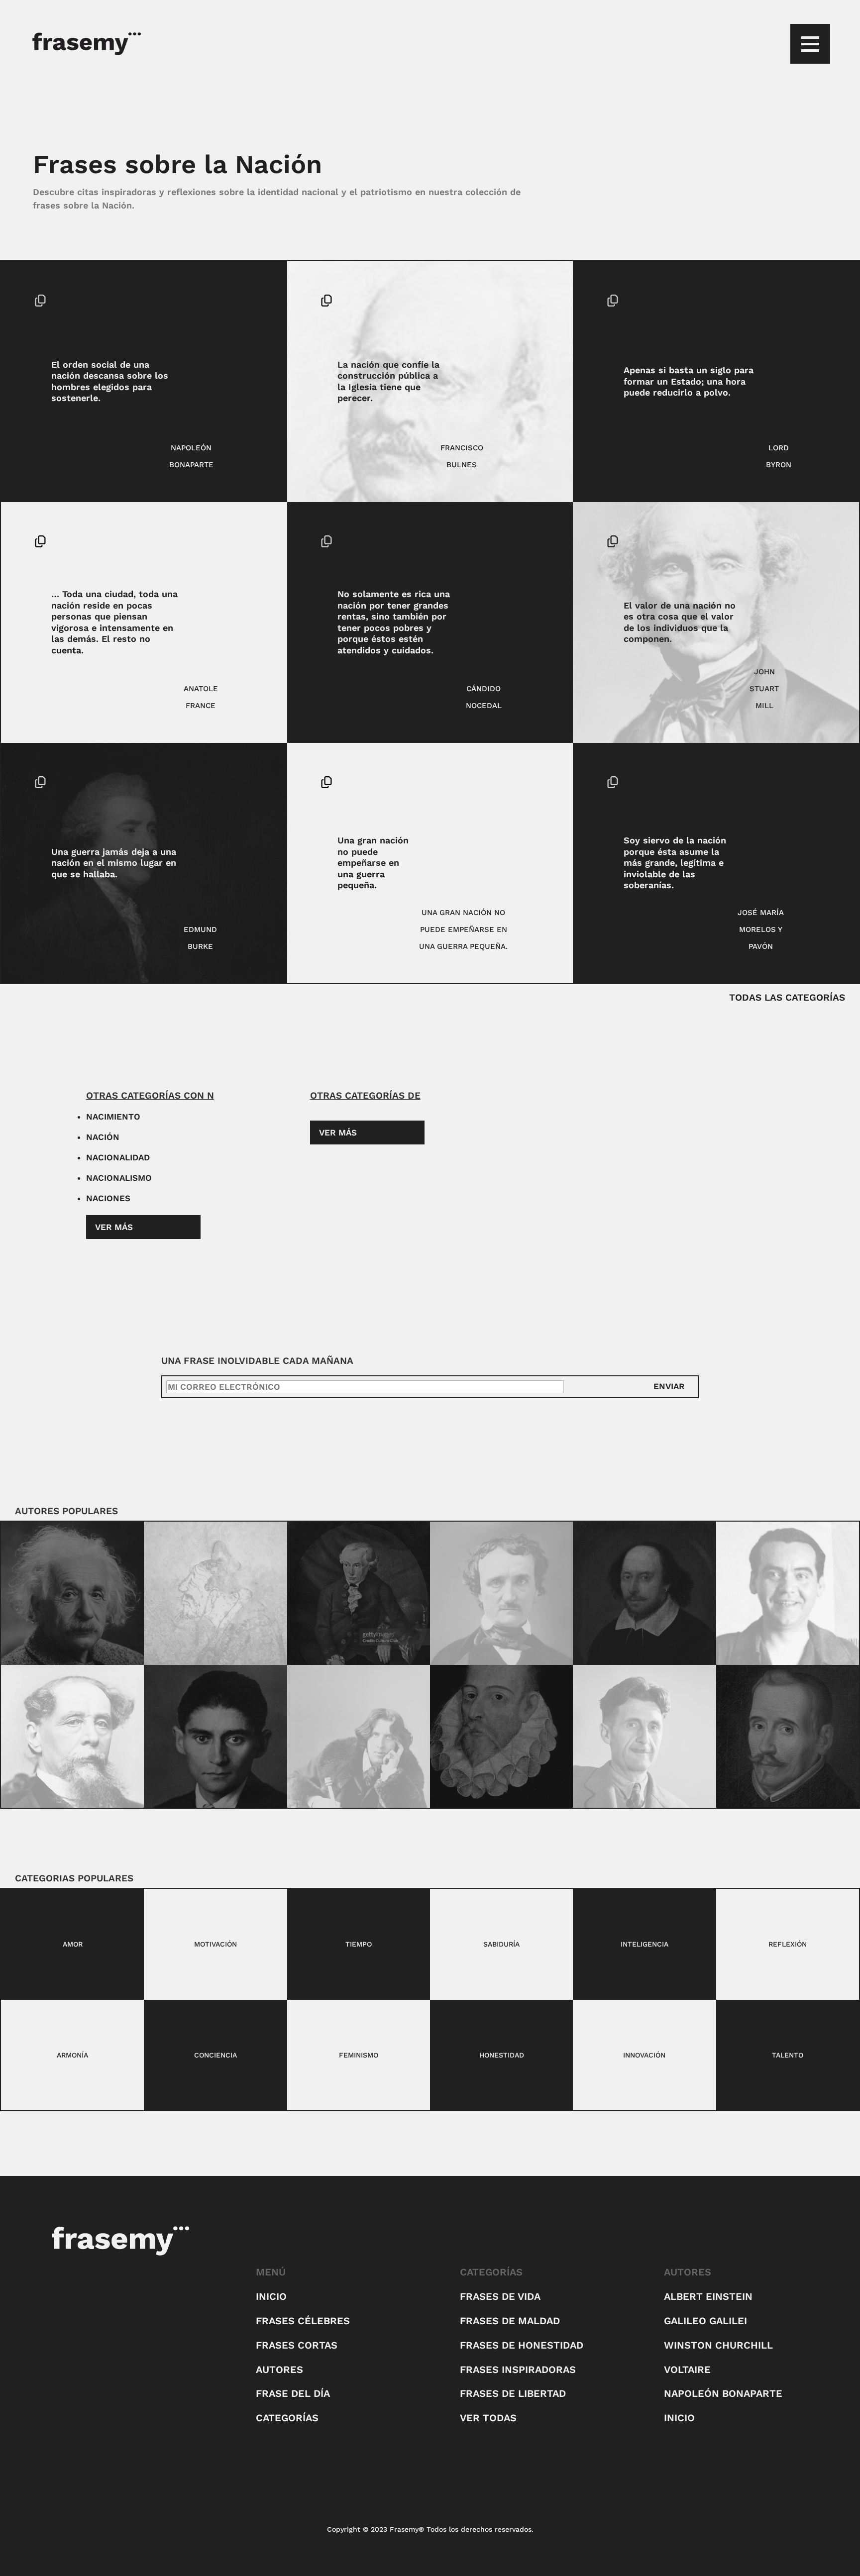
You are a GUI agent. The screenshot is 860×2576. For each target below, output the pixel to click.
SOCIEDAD (233, 317)
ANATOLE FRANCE (201, 697)
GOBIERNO (809, 782)
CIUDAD (238, 541)
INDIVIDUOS (806, 541)
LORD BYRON (779, 456)
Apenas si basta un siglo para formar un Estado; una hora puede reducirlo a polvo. (689, 381)
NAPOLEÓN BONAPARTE (191, 456)
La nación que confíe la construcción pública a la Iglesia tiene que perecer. (388, 381)
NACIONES (108, 1198)
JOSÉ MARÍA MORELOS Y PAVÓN (761, 929)
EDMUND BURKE (200, 938)
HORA (811, 301)
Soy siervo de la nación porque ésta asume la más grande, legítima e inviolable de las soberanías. (675, 863)
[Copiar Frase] (40, 302)
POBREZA (521, 558)
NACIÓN (235, 301)
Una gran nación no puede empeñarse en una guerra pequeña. (373, 863)
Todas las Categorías (787, 997)
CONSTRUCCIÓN (513, 301)
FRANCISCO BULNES (462, 456)
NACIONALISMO (119, 1178)
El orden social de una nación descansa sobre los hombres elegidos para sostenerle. (110, 381)
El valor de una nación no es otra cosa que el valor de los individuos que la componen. (680, 622)
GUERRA (237, 782)
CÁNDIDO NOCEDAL (484, 697)
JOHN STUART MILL (764, 689)
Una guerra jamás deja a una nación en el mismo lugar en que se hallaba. (114, 863)
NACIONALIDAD (118, 1157)
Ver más (114, 1227)
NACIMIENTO (113, 1117)
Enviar (669, 1386)
